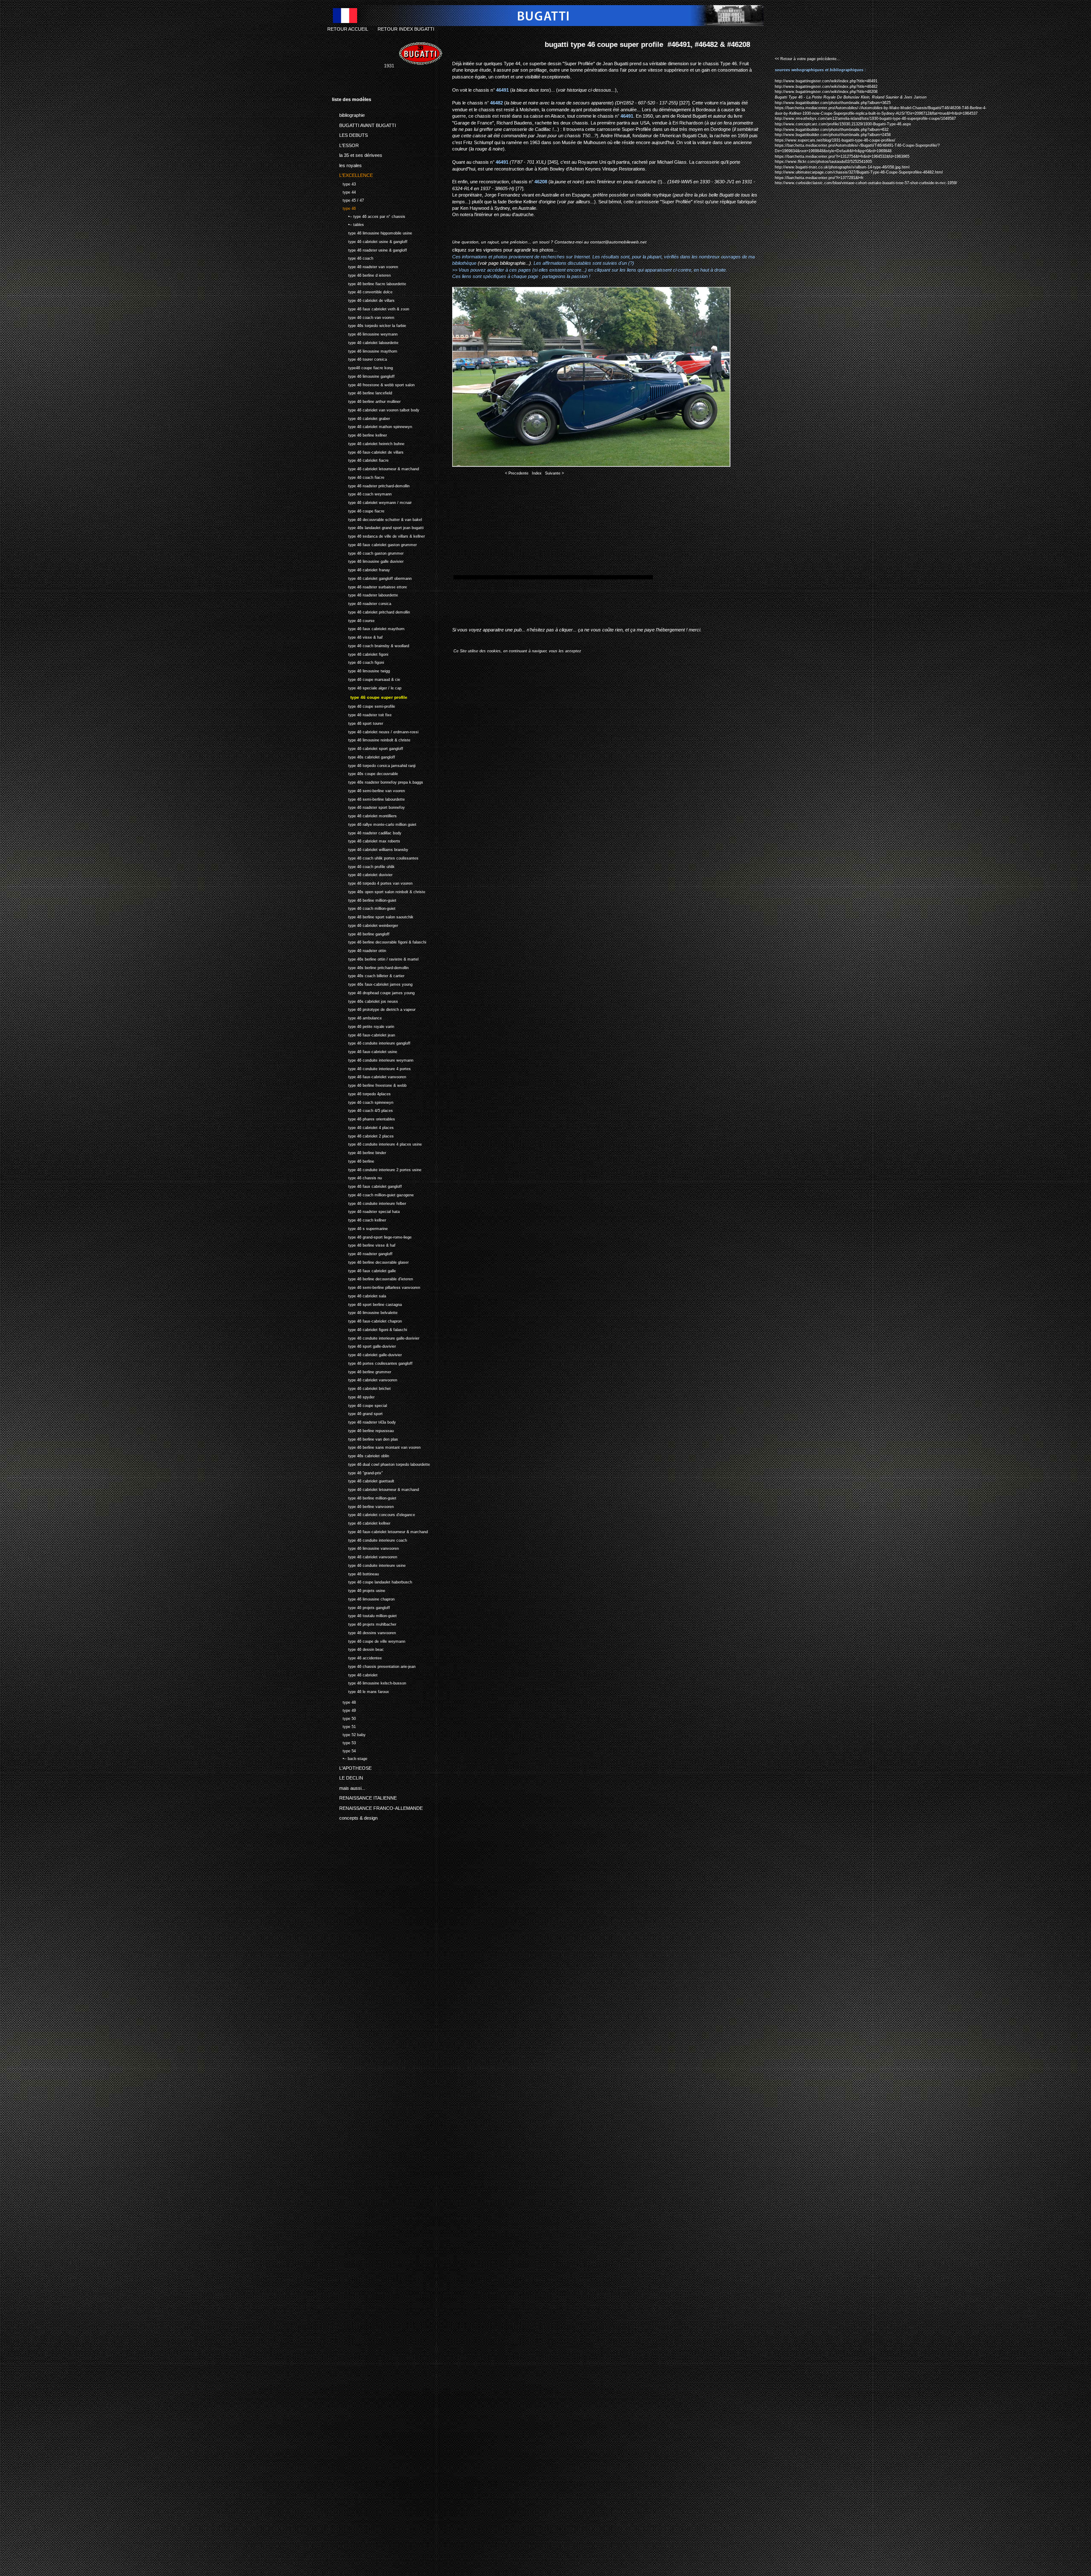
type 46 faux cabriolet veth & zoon (371, 308)
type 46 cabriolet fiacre (360, 460)
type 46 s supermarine (360, 1228)
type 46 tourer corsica (359, 359)
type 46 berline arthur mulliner (366, 401)
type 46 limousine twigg (361, 670)
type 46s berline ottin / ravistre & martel (375, 958)
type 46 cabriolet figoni (360, 653)
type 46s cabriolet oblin (361, 1455)
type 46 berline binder (359, 1152)
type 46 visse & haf (357, 636)
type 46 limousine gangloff (363, 375)
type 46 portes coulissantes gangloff (372, 1362)
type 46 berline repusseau (363, 1430)
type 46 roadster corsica (362, 603)
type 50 (344, 1718)
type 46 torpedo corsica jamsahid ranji (374, 765)
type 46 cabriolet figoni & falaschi (369, 1329)
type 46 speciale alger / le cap (367, 687)
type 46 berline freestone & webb (369, 1084)
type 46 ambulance (357, 1017)
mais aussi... (349, 1786)
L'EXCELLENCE (352, 174)
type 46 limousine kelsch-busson (369, 1682)
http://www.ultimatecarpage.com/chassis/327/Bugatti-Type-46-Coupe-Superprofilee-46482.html (859, 172)
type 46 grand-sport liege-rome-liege (372, 1236)
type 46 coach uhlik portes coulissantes (375, 857)
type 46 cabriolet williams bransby (370, 849)
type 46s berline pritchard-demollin (370, 967)
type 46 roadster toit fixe (362, 714)
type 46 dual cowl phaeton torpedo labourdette (381, 1463)
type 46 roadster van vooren (365, 266)
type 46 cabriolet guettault (363, 1480)
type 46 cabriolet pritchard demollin (371, 611)
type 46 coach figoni (358, 662)
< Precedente (517, 473)
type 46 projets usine (359, 1590)
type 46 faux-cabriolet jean (364, 1034)
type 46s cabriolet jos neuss (365, 1000)
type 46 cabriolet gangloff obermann (372, 577)
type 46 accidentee (357, 1657)
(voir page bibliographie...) (504, 263)
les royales (347, 164)
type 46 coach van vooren (363, 317)
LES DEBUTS (350, 134)
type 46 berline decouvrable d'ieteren (372, 1278)
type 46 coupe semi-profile (364, 705)
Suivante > (554, 473)
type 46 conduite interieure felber (369, 1203)
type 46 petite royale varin (363, 1026)
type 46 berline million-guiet (364, 899)
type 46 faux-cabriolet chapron (367, 1320)
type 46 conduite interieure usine (369, 1564)
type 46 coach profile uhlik (363, 866)
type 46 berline (353, 1160)
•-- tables (348, 224)
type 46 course (353, 620)
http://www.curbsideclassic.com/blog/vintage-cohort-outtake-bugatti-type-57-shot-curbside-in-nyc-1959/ (866, 183)
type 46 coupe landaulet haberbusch (372, 1581)
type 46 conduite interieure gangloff (371, 1042)
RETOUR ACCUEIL (348, 29)
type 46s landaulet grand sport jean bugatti (378, 527)
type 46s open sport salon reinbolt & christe (379, 891)
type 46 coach (353, 258)
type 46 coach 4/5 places (362, 1110)
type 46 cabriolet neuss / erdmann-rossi (375, 731)
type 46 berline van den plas (365, 1438)
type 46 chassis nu (357, 1177)
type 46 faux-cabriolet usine (365, 1051)
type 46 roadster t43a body (364, 1421)
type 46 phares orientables (364, 1118)
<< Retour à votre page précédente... (808, 59)
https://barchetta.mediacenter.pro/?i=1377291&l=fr (819, 178)
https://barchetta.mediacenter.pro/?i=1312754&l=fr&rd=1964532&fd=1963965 (842, 156)
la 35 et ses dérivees (357, 154)
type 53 (344, 1742)
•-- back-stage (350, 1758)
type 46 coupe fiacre (358, 510)
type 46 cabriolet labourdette (365, 342)
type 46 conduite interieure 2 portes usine (377, 1169)
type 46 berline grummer (362, 1371)
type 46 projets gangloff (361, 1607)
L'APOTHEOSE (352, 1766)
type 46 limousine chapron (363, 1598)
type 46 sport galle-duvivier (364, 1345)
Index (537, 473)
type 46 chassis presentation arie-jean (374, 1666)
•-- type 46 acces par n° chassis (369, 216)
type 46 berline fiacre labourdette (369, 283)
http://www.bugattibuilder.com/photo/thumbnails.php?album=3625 (833, 103)
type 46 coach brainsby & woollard (371, 645)
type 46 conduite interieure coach (369, 1539)
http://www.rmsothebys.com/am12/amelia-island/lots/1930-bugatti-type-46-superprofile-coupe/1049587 (865, 119)
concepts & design (355, 1817)
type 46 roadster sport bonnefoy (368, 806)
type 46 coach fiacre (358, 476)
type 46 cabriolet (355, 1674)
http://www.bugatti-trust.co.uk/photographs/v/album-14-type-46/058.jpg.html (842, 167)
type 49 (344, 1709)
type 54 (344, 1750)
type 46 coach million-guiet (364, 907)
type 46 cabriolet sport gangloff (368, 748)
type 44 (344, 191)
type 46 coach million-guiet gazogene (373, 1194)
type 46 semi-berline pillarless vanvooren (376, 1287)
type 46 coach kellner (359, 1219)
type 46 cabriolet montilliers (364, 815)
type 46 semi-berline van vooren (368, 790)
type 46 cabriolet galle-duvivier (367, 1354)
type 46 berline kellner (359, 434)
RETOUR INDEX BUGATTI (406, 29)
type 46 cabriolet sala (359, 1295)
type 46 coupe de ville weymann (369, 1640)
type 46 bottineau (355, 1573)
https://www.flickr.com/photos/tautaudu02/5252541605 (823, 162)
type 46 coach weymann (362, 493)
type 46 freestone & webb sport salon (373, 384)
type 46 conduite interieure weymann (373, 1059)
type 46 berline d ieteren (361, 274)
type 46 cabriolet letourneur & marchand (375, 468)
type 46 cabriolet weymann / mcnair (372, 502)
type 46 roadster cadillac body (367, 832)
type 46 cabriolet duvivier (362, 874)
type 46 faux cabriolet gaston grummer (374, 544)
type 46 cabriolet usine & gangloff (370, 241)
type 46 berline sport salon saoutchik (373, 916)
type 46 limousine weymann (365, 333)
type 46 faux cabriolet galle (364, 1270)
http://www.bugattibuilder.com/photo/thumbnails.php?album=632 (832, 130)
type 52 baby (349, 1734)
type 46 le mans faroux (361, 1691)
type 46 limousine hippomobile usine (372, 232)
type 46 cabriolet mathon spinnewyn (372, 426)
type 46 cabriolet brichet (361, 1388)
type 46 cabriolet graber (361, 418)
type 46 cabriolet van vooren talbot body (376, 409)
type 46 (344, 207)
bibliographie (348, 114)
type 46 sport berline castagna (367, 1304)
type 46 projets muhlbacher (364, 1623)
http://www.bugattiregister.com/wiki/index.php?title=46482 (826, 87)
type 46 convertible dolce (362, 291)
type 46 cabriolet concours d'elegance (374, 1514)
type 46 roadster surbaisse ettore (369, 586)
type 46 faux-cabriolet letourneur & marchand (380, 1531)
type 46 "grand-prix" (357, 1472)
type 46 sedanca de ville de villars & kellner (378, 535)
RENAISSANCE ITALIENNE (364, 1797)
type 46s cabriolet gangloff (364, 756)
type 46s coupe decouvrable (365, 773)
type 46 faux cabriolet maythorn (368, 628)
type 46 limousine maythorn (365, 350)
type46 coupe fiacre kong (362, 367)
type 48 (344, 1701)
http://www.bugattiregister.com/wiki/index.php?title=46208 (826, 92)
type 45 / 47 (348, 199)
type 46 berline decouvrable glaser (370, 1261)
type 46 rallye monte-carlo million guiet (374, 823)
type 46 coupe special (359, 1405)
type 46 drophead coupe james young (373, 992)
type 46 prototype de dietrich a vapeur (374, 1009)
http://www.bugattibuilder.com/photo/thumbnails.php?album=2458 (833, 135)
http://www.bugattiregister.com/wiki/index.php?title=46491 (826, 81)
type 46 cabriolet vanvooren (365, 1379)
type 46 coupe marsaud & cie (366, 679)
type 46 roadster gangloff (362, 1253)
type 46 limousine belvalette (365, 1312)
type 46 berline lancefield (362, 392)
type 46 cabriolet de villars (363, 300)
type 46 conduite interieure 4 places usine (377, 1143)
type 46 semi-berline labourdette (368, 798)
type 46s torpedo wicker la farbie (369, 325)
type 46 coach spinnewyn (363, 1101)
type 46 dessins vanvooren (364, 1632)
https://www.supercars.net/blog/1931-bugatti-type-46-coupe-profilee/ (835, 140)
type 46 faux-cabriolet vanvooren (369, 1076)
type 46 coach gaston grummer (368, 552)
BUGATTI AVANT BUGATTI (364, 124)
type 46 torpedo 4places (361, 1093)
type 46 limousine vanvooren (365, 1547)
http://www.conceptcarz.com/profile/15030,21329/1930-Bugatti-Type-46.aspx (843, 124)
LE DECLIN (348, 1777)
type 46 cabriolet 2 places (363, 1135)
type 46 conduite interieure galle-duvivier (376, 1337)
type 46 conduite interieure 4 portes (371, 1068)
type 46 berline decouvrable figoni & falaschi (379, 941)
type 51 (344, 1726)
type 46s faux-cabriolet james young (372, 983)
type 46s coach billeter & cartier (368, 975)
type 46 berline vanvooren (363, 1506)
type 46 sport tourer (358, 722)
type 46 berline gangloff (361, 933)
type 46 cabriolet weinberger (365, 925)
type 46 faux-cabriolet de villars (368, 451)
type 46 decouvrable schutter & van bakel (377, 519)
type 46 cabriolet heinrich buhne (368, 443)
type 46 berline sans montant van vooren (376, 1446)
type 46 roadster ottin (359, 950)
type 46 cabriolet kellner (361, 1522)
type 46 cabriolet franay (361, 569)
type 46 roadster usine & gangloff (369, 249)
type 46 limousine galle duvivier (368, 561)
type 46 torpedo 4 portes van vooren (372, 882)
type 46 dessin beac (358, 1648)
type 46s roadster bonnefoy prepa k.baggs (378, 781)
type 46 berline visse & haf (364, 1244)
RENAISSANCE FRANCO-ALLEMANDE (377, 1806)
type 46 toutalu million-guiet (364, 1615)
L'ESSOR (345, 144)
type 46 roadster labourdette (365, 595)
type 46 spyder (353, 1396)
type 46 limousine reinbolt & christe (371, 739)
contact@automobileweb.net (618, 242)
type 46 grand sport (357, 1413)
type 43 (344, 183)
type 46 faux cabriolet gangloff (367, 1185)
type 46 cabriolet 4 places (363, 1127)
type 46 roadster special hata (366, 1211)
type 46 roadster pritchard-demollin (371, 485)
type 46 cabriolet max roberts (366, 840)
